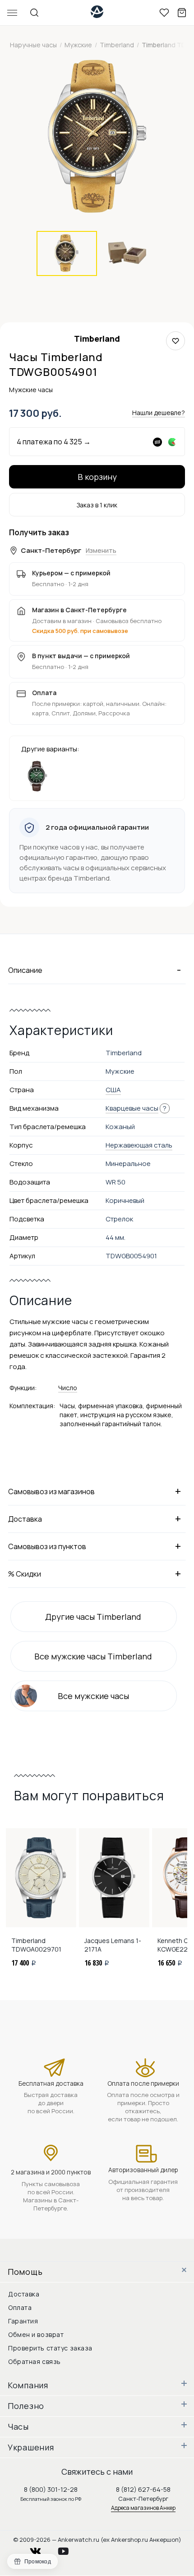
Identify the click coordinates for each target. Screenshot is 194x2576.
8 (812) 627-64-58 (143, 2489)
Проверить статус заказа (50, 2348)
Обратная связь (35, 2361)
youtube (69, 2549)
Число (68, 1388)
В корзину (97, 477)
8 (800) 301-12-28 (51, 2489)
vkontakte (41, 2549)
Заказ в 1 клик (97, 505)
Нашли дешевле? (159, 413)
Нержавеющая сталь (139, 1145)
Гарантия (23, 2321)
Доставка (24, 2294)
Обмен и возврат (36, 2334)
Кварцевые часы (132, 1108)
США (113, 1090)
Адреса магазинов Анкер (143, 2508)
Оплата (20, 2307)
